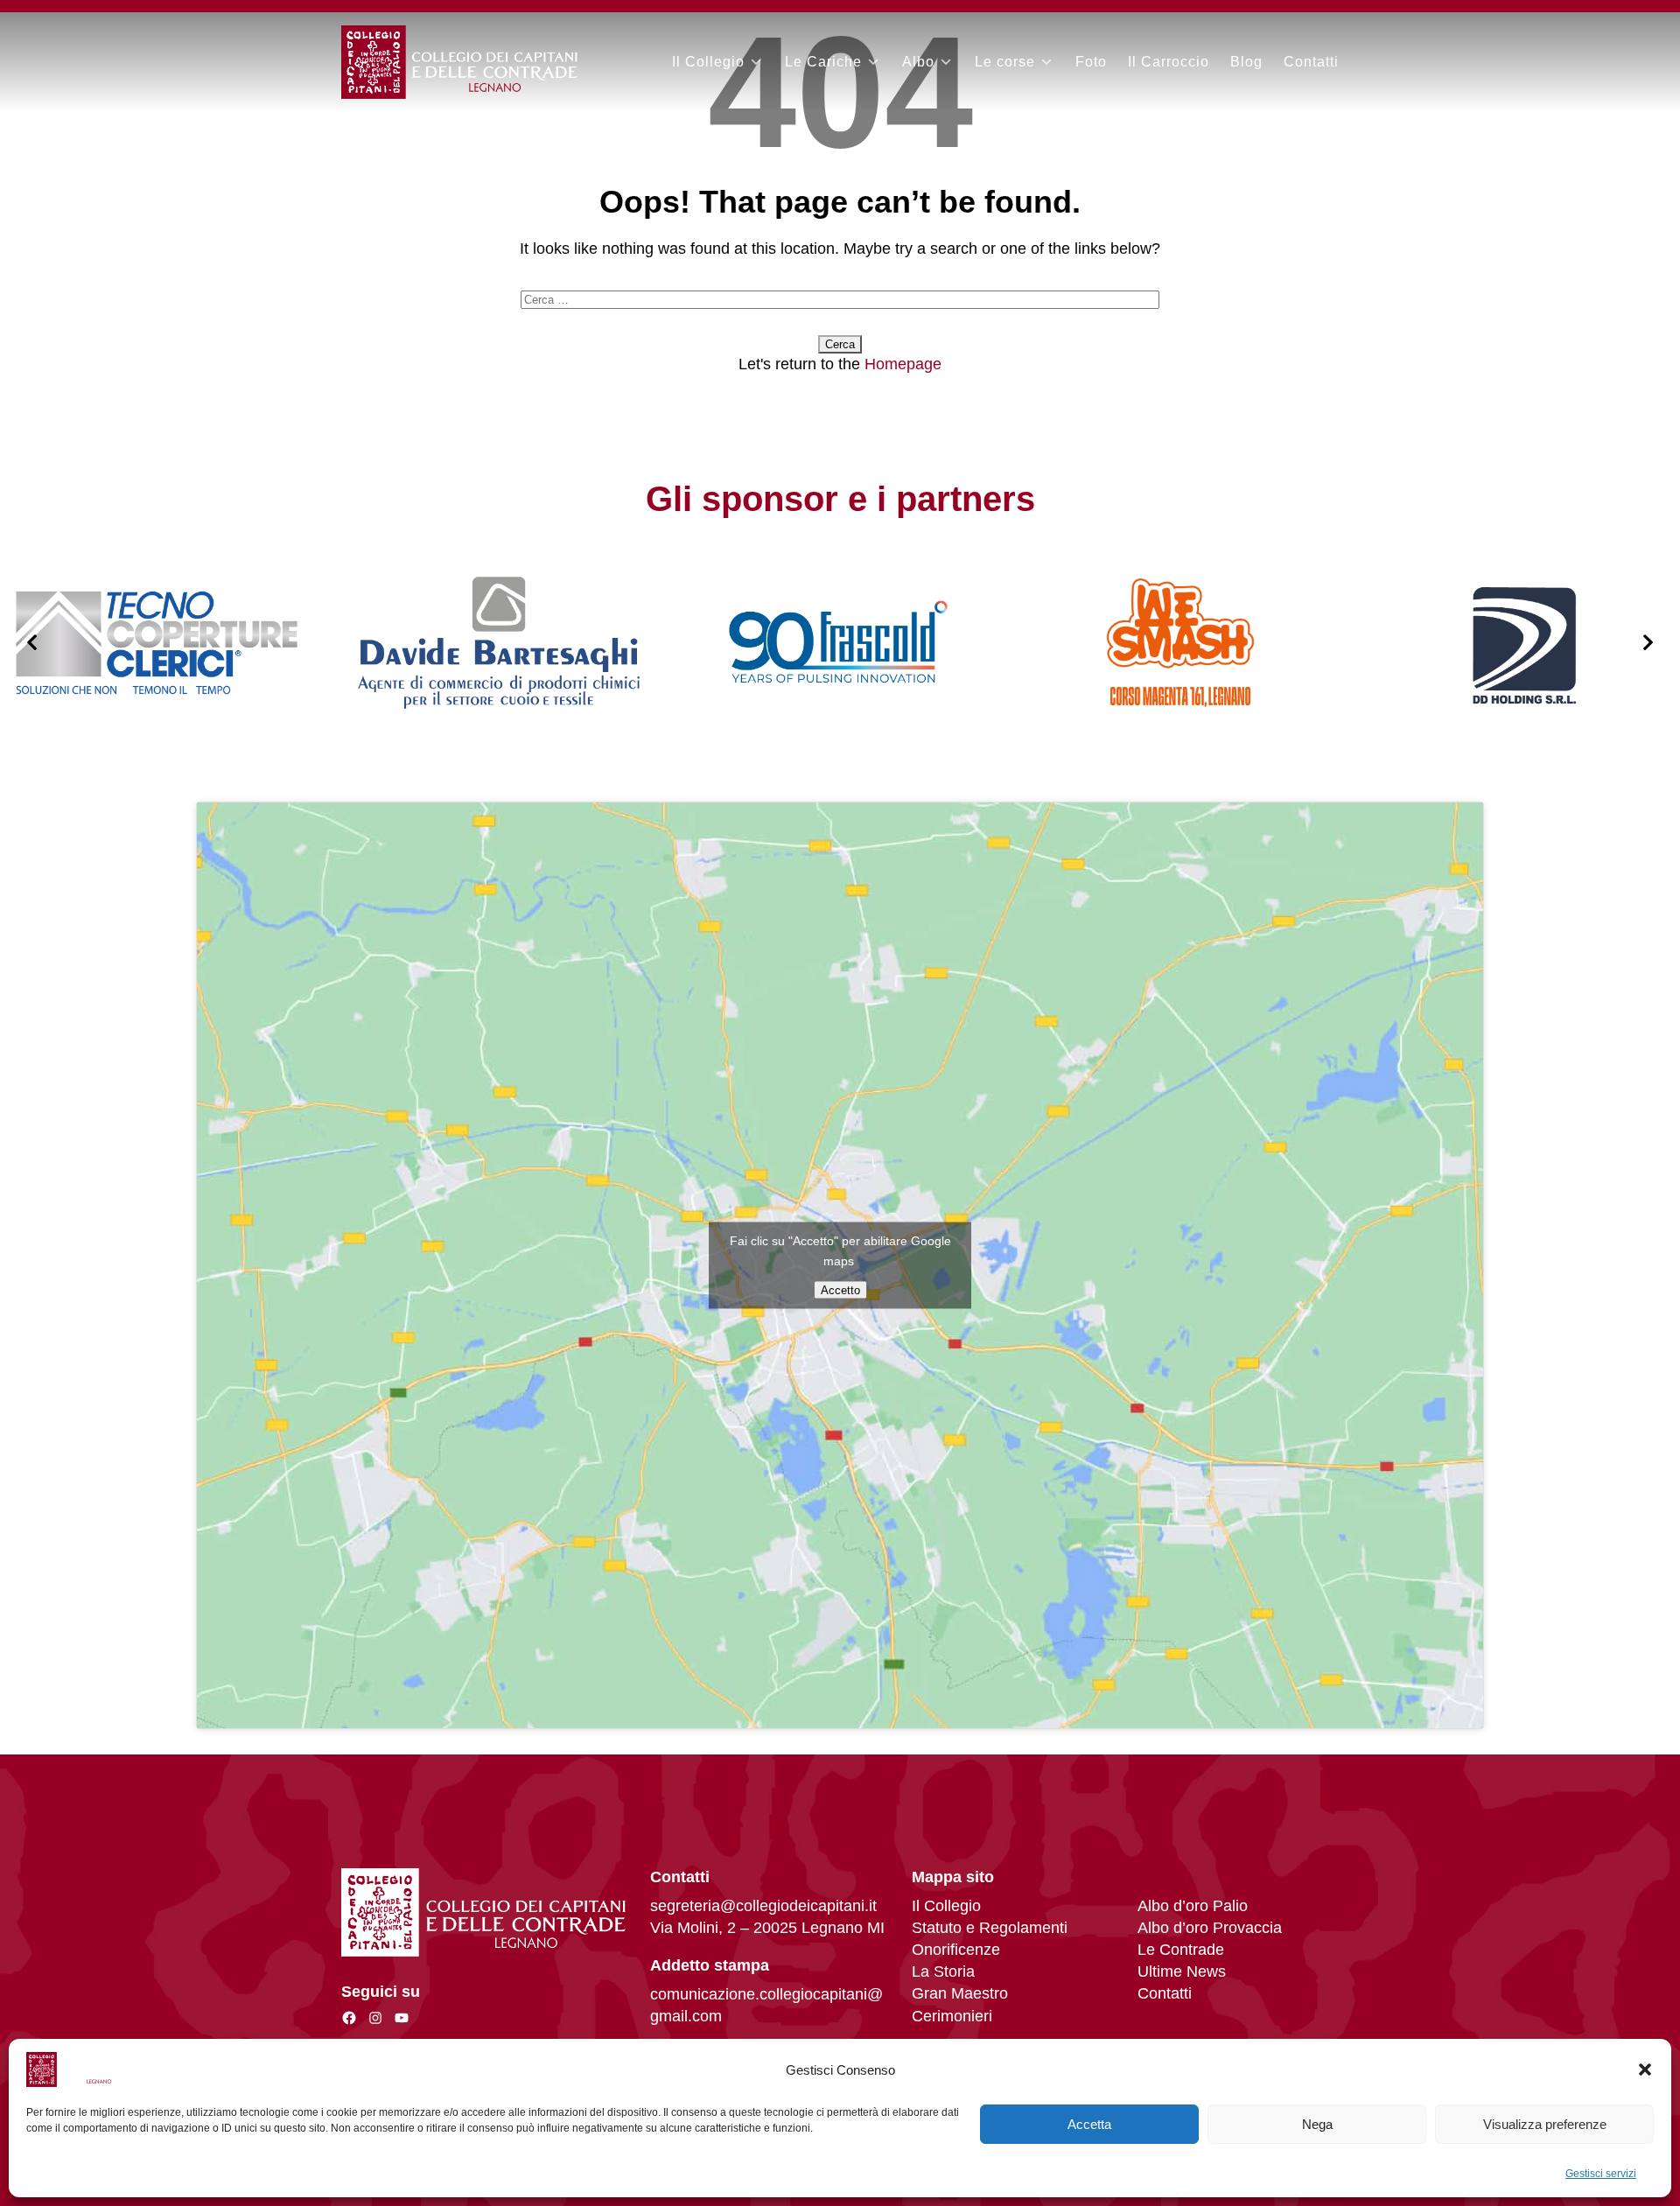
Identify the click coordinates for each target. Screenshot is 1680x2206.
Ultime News (1182, 1971)
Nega (1317, 2124)
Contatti (1311, 62)
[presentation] (32, 643)
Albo (918, 62)
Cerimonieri (952, 2016)
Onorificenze (956, 1950)
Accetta (1089, 2124)
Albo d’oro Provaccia (1210, 1928)
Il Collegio (708, 62)
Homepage (903, 364)
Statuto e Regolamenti (990, 1928)
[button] (1645, 2069)
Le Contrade (1181, 1950)
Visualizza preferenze (1545, 2124)
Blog (1246, 62)
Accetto (840, 1289)
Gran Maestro (960, 1993)
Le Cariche (823, 62)
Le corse (1005, 62)
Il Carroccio (1169, 62)
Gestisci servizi (1601, 2174)
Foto (1091, 62)
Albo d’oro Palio (1193, 1906)
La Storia (943, 1971)
